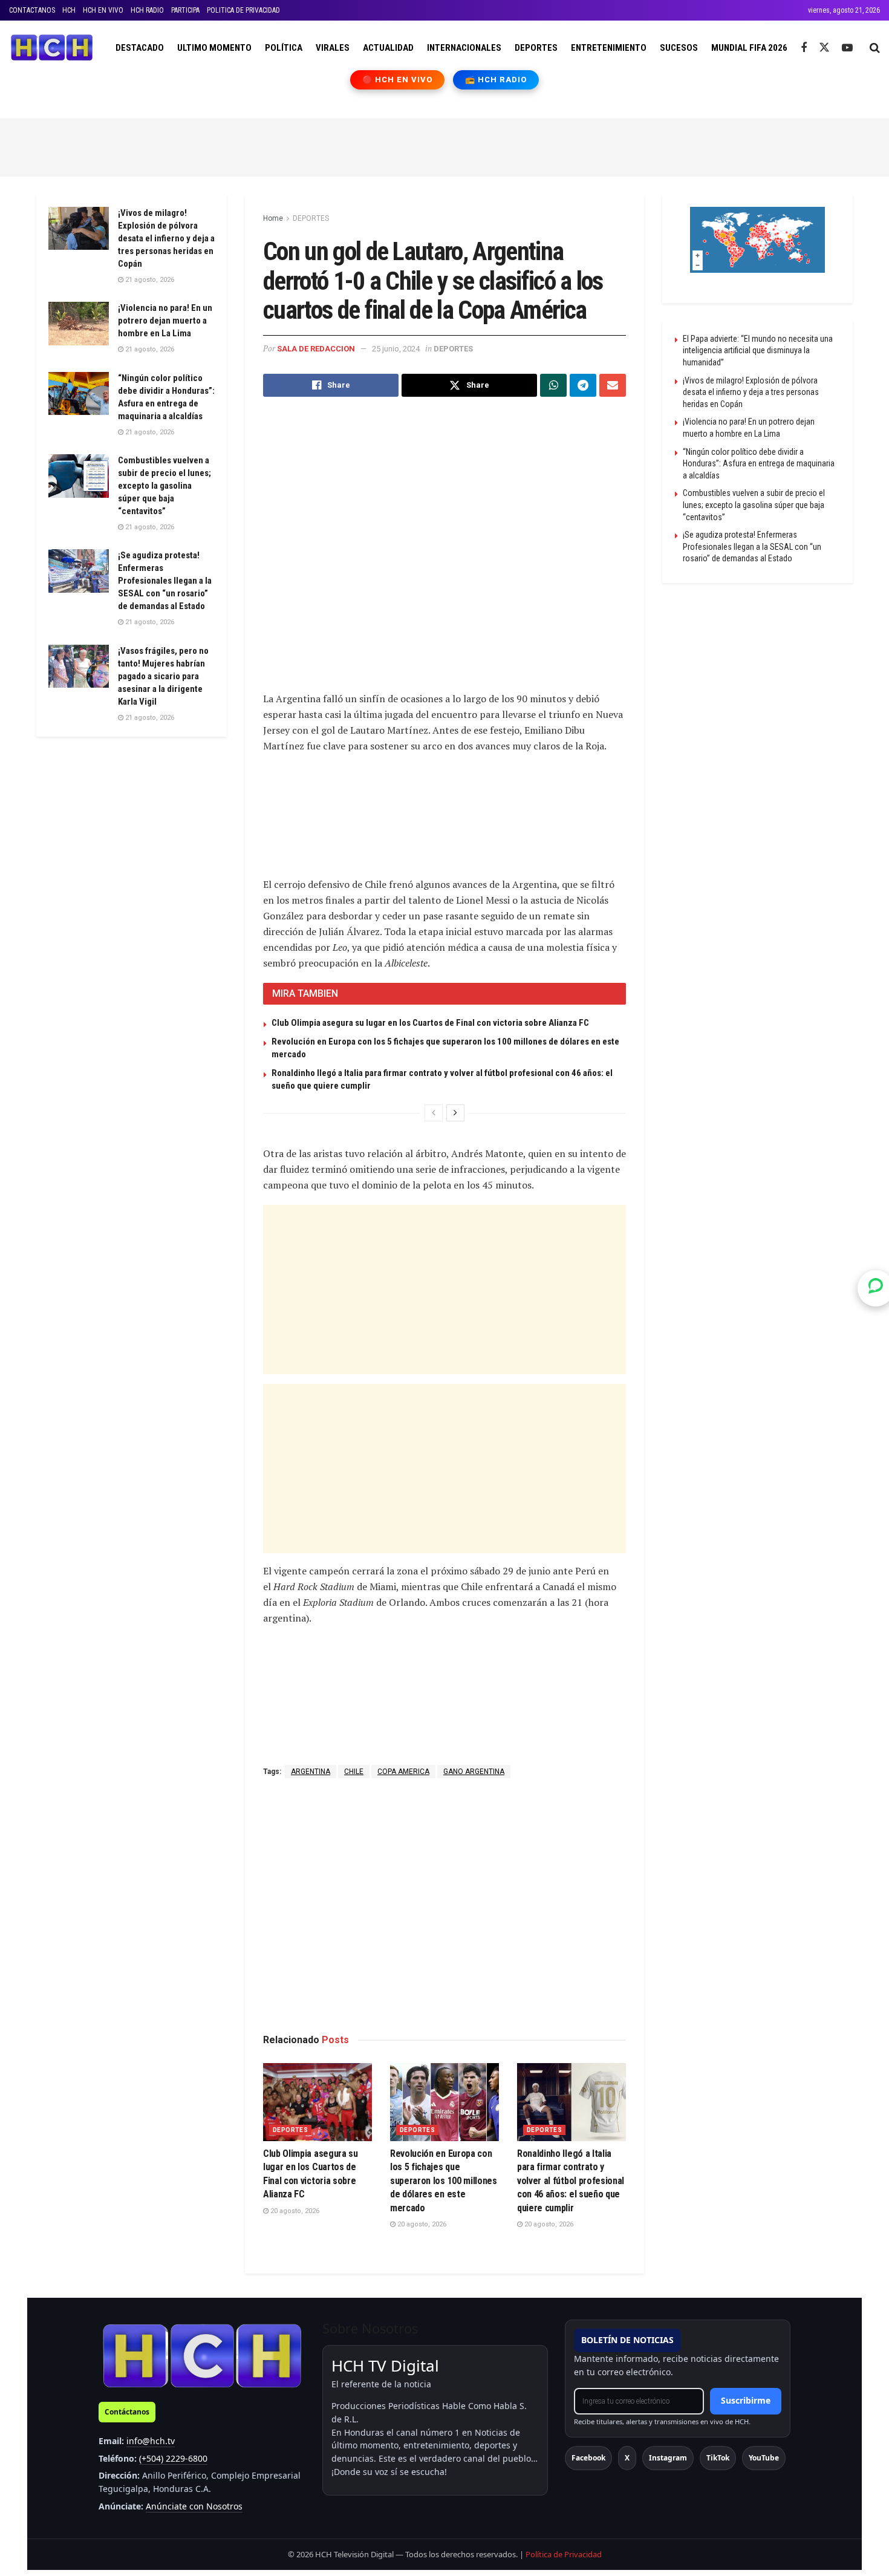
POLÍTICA (284, 48)
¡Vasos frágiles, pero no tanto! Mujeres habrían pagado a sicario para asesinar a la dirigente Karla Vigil (163, 676)
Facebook (588, 2458)
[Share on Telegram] (583, 385)
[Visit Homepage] (52, 48)
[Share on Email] (613, 385)
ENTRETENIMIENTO (609, 48)
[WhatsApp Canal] (876, 1288)
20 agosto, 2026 (294, 2211)
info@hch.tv (151, 2441)
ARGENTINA (311, 1772)
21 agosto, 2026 (149, 280)
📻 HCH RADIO (496, 80)
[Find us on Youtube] (847, 48)
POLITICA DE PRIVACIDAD (243, 10)
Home (273, 218)
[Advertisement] (444, 145)
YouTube (764, 2458)
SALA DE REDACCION (316, 349)
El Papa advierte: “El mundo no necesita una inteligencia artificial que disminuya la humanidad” (758, 351)
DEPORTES (536, 48)
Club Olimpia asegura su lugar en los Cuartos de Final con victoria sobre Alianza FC (430, 1023)
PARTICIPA (185, 10)
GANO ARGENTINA (474, 1772)
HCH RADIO (147, 10)
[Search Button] (875, 48)
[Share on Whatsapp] (553, 385)
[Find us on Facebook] (804, 48)
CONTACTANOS (32, 10)
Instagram (668, 2458)
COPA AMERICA (403, 1772)
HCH (69, 10)
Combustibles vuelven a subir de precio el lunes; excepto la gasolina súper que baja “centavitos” (164, 486)
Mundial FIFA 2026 (749, 48)
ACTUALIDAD (388, 48)
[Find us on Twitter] (824, 48)
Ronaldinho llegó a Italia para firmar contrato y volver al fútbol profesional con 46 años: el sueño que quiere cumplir (571, 2181)
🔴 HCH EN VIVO (398, 80)
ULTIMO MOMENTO (214, 48)
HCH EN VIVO (103, 10)
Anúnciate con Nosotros (194, 2506)
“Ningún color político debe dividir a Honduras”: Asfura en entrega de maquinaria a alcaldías (759, 464)
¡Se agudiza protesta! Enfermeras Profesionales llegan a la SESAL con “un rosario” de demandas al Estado (165, 581)
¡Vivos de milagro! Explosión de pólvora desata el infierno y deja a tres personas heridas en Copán (166, 238)
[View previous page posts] (434, 1113)
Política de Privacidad (564, 2554)
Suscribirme (746, 2400)
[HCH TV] (202, 2356)
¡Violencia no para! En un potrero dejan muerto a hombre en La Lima (165, 321)
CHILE (354, 1772)
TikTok (718, 2458)
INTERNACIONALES (464, 48)
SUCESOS (679, 48)
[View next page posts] (455, 1113)
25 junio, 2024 (396, 349)
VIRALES (333, 48)
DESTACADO (140, 48)
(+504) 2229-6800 (173, 2458)
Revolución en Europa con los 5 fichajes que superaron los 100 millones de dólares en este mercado (444, 2181)
